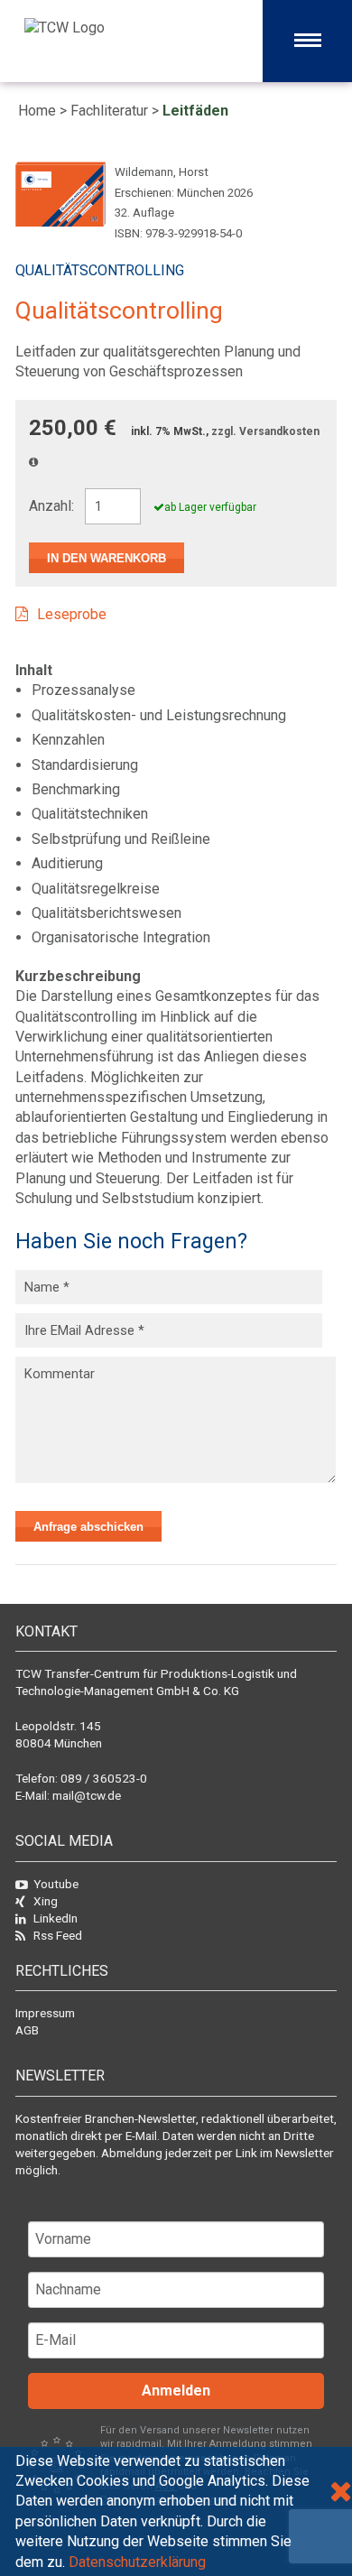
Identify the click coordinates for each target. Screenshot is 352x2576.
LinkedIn (56, 1918)
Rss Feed (58, 1935)
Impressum (45, 2013)
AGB (27, 2030)
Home (37, 111)
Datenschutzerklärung (137, 2562)
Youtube (56, 1884)
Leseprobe (72, 614)
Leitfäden (195, 111)
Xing (46, 1901)
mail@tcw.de (87, 1795)
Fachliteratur (109, 111)
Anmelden (176, 2391)
